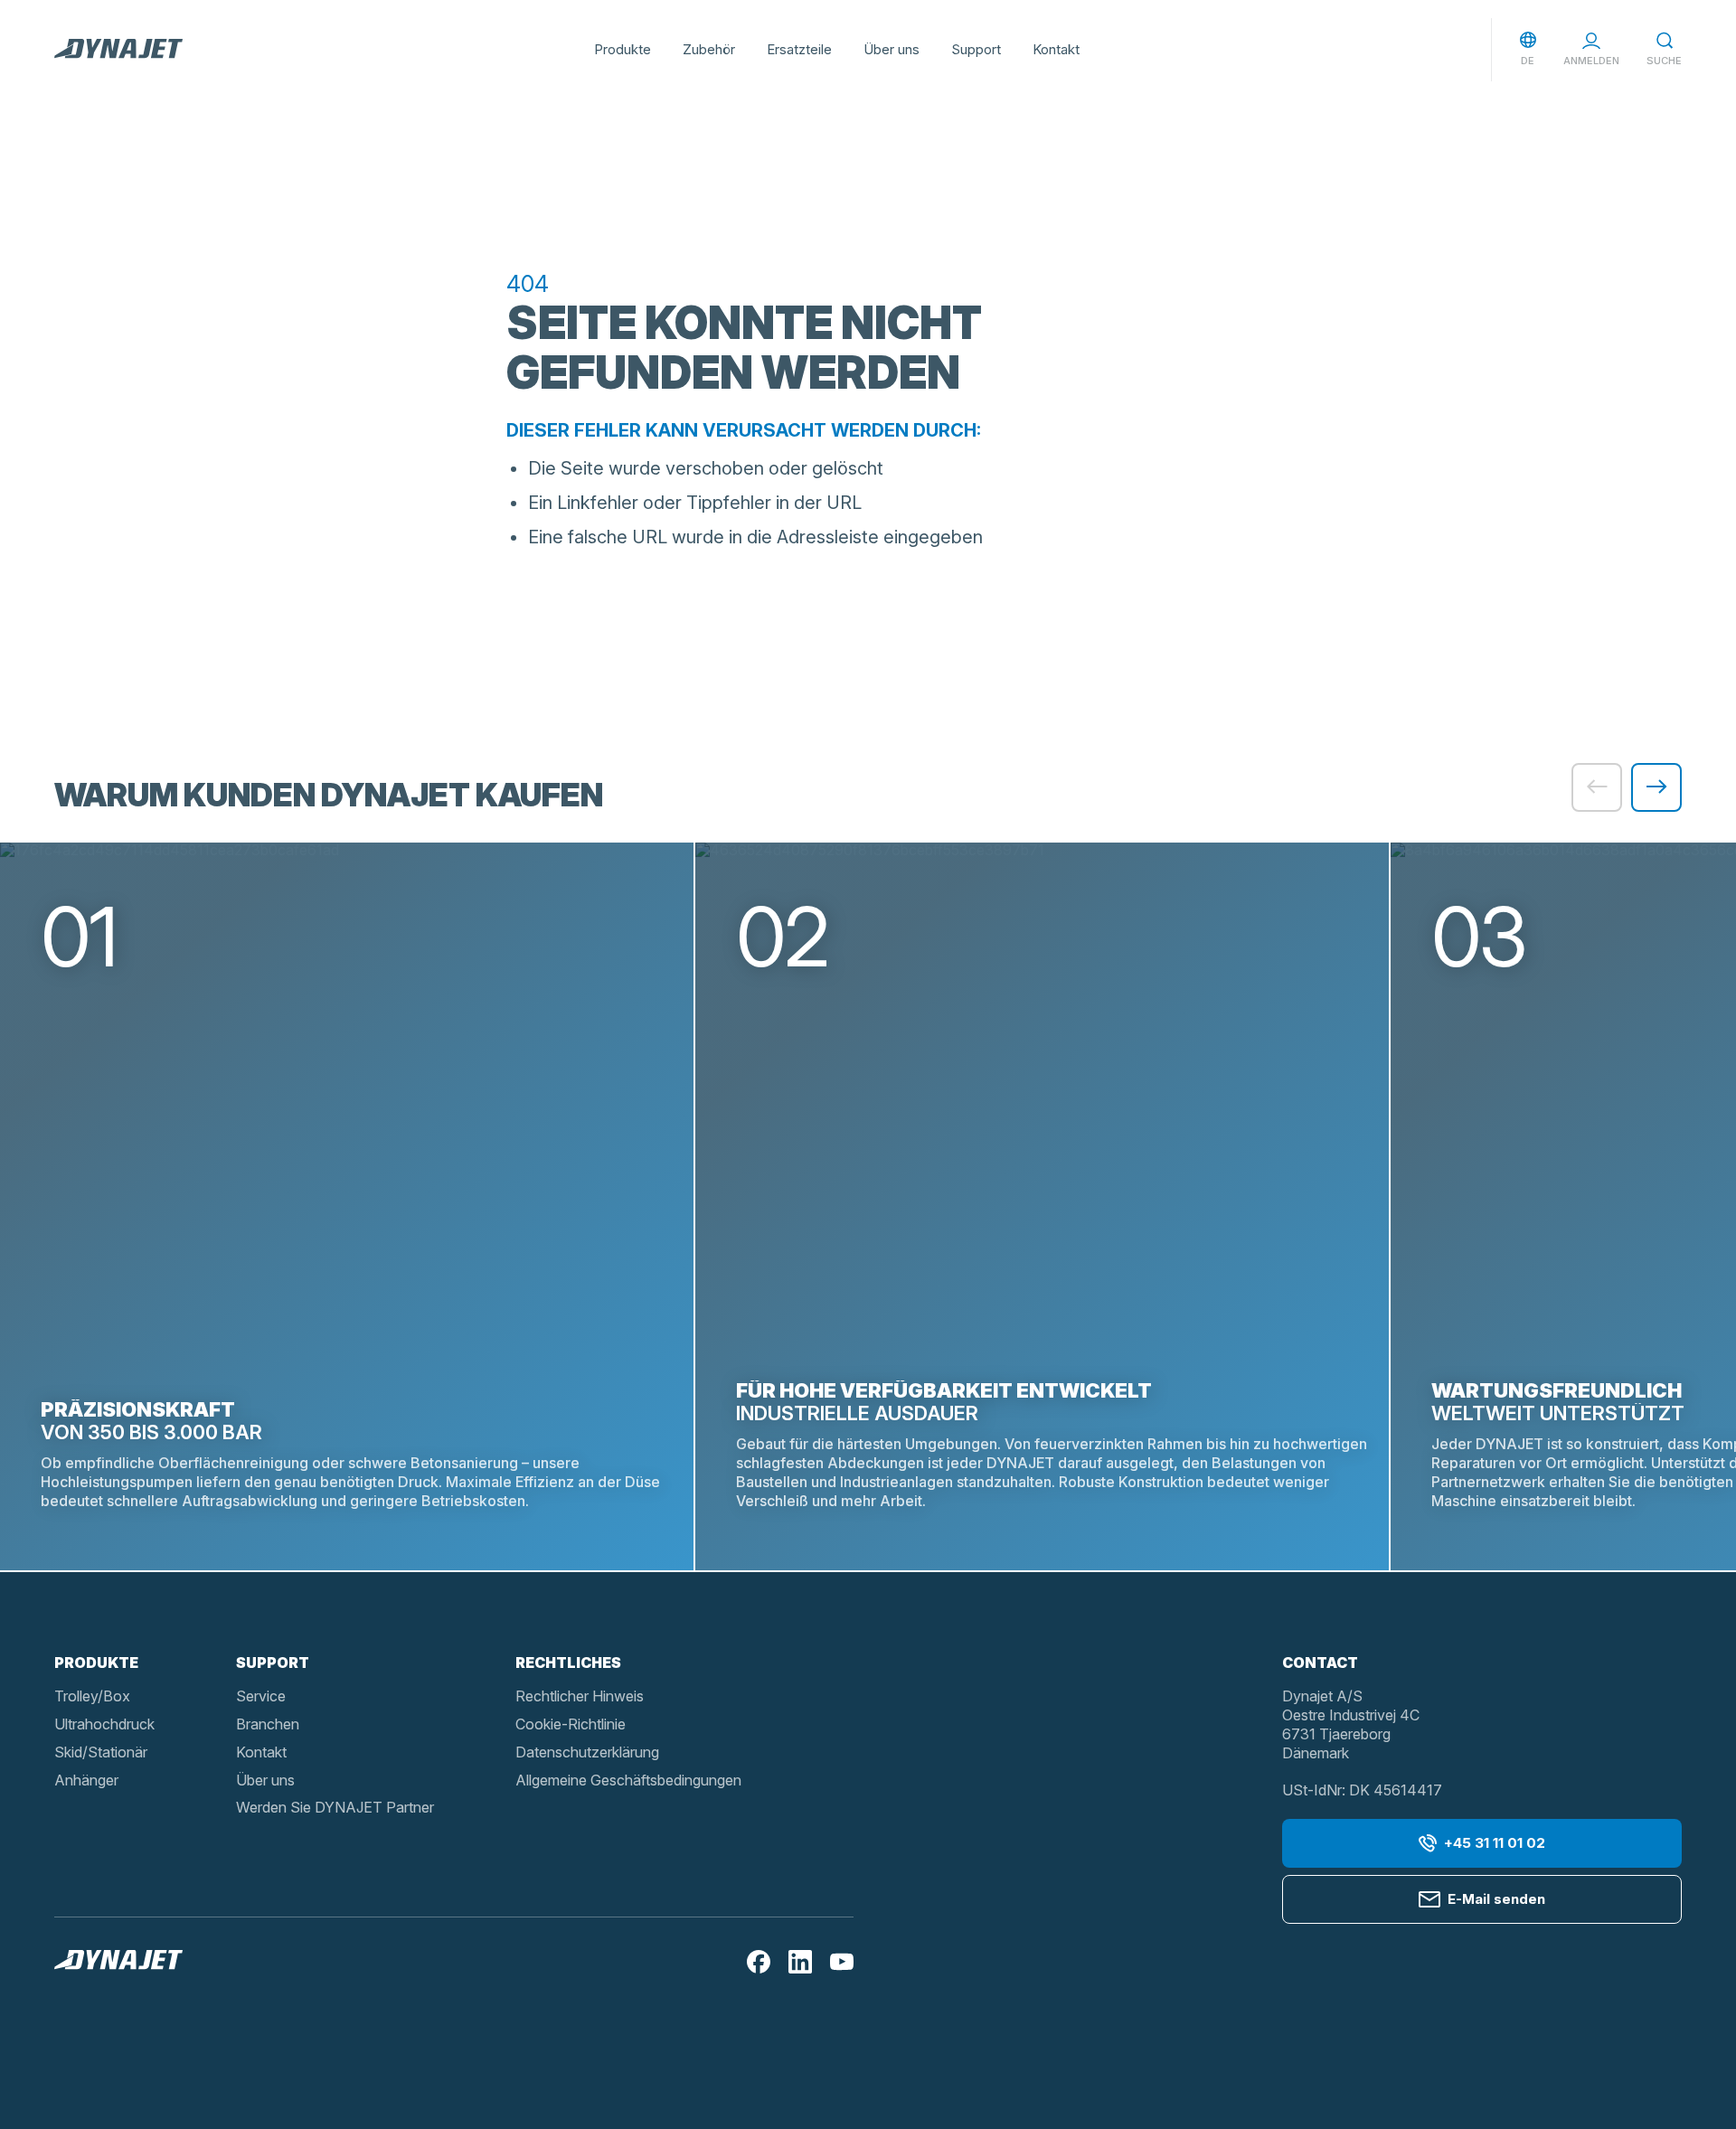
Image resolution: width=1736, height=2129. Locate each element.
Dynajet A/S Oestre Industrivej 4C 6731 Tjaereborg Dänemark (1351, 1724)
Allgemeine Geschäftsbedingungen (628, 1780)
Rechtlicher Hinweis (580, 1696)
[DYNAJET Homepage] (118, 50)
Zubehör (709, 49)
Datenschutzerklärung (587, 1752)
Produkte (623, 49)
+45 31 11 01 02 (1495, 1843)
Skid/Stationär (101, 1752)
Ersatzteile (799, 49)
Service (261, 1696)
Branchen (268, 1724)
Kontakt (1056, 49)
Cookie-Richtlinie (571, 1724)
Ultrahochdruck (104, 1724)
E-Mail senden (1496, 1899)
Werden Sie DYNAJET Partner (335, 1807)
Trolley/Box (92, 1696)
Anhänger (86, 1780)
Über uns (892, 49)
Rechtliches (568, 1663)
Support (976, 49)
